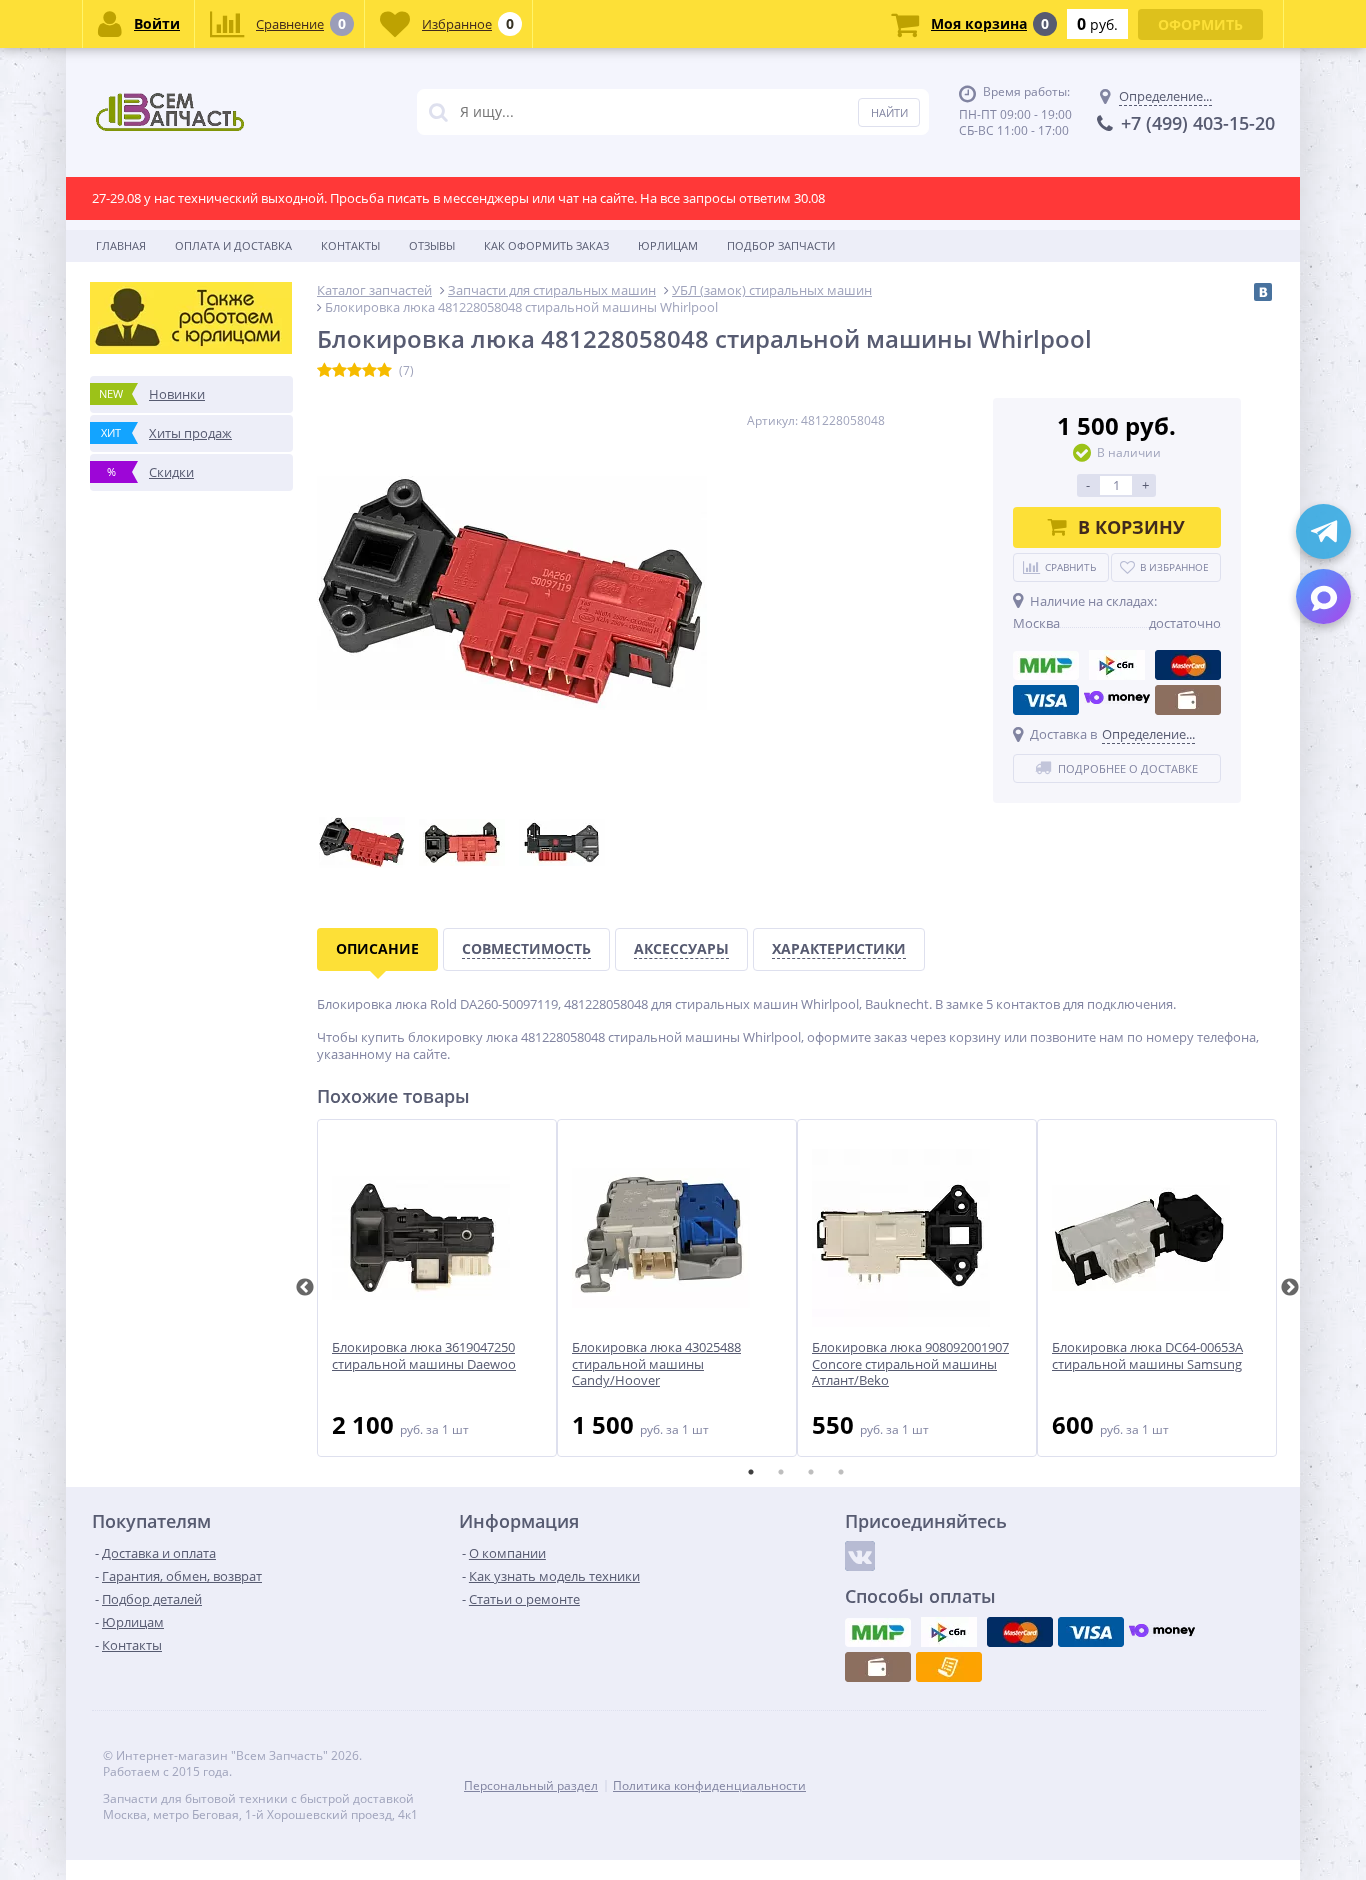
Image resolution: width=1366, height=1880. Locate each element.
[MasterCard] (1188, 665)
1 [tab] (751, 1472)
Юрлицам (668, 245)
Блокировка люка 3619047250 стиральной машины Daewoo (424, 1356)
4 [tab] (841, 1472)
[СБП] (1117, 665)
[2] (339, 371)
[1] (324, 371)
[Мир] (1046, 665)
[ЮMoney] (1117, 700)
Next (1290, 1288)
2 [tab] (781, 1472)
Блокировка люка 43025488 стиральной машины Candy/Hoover (656, 1364)
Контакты (350, 245)
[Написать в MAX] (1323, 596)
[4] (369, 371)
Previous (305, 1288)
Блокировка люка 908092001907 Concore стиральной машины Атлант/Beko (910, 1364)
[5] (384, 371)
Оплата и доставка (233, 245)
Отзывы (432, 245)
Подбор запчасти (781, 245)
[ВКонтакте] (1263, 292)
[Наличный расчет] (1188, 700)
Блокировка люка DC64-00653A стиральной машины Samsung (1147, 1356)
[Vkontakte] (860, 1556)
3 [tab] (811, 1472)
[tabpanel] (437, 1288)
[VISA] (1046, 700)
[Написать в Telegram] (1323, 531)
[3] (354, 371)
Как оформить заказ (546, 245)
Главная (121, 245)
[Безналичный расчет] (949, 1667)
